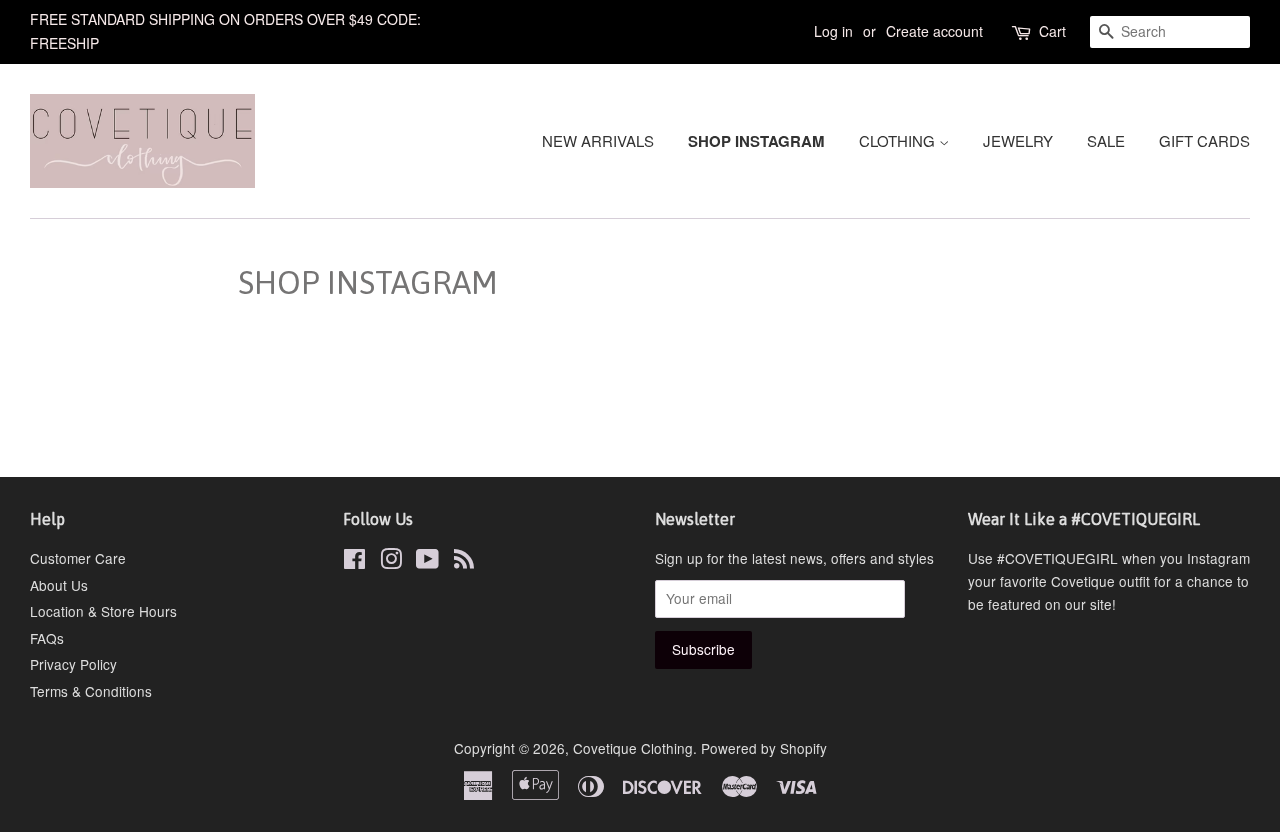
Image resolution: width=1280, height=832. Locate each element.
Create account (934, 31)
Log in (833, 31)
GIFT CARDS (1204, 140)
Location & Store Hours (103, 611)
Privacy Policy (73, 664)
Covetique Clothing (633, 748)
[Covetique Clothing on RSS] (464, 562)
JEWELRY (1018, 140)
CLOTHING (899, 140)
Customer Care (78, 558)
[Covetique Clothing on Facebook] (354, 562)
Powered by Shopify (764, 748)
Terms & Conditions (91, 691)
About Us (59, 585)
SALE (1106, 140)
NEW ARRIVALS (598, 140)
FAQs (47, 638)
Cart (1052, 31)
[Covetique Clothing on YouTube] (427, 562)
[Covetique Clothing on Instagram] (391, 562)
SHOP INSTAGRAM (756, 141)
